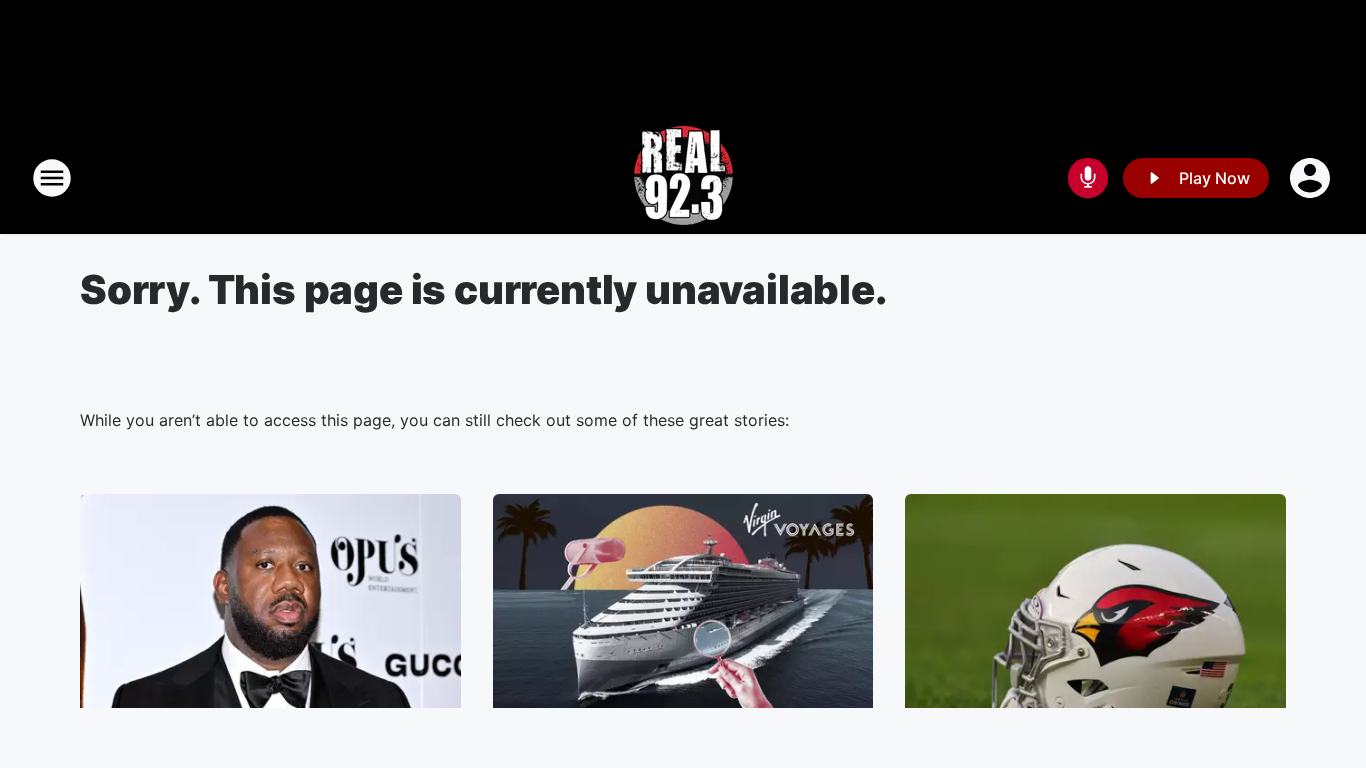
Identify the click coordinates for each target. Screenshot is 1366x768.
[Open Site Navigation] (52, 178)
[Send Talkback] (1088, 178)
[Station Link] (683, 178)
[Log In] (1312, 178)
